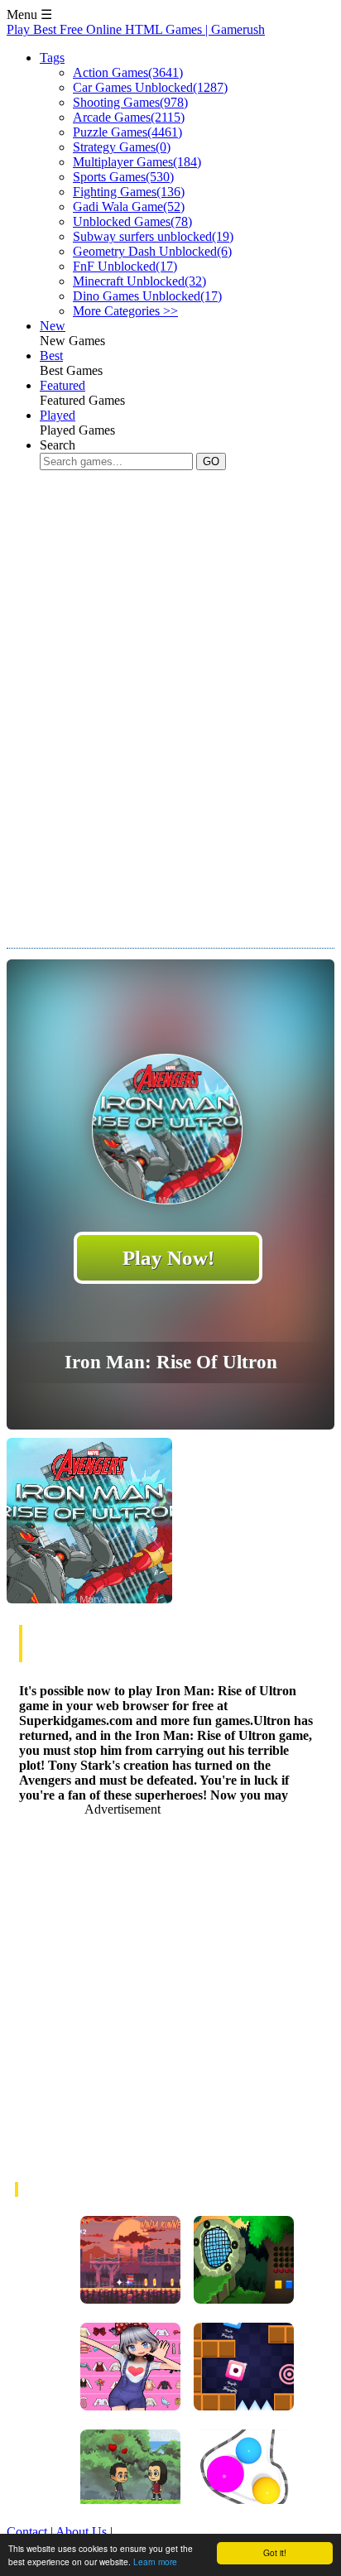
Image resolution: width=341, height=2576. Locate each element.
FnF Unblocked (125, 266)
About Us (81, 2532)
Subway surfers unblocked (153, 236)
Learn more (155, 2562)
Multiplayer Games (137, 162)
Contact (27, 2532)
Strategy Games (122, 147)
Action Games (128, 72)
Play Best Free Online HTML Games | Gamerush (136, 29)
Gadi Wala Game (129, 207)
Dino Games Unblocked (147, 296)
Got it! (275, 2552)
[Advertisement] (170, 724)
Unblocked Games (132, 221)
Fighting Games (129, 192)
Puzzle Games (127, 132)
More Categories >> (125, 311)
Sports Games (123, 177)
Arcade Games (129, 117)
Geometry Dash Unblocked (152, 251)
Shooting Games (130, 102)
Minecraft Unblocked (139, 281)
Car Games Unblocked (150, 87)
